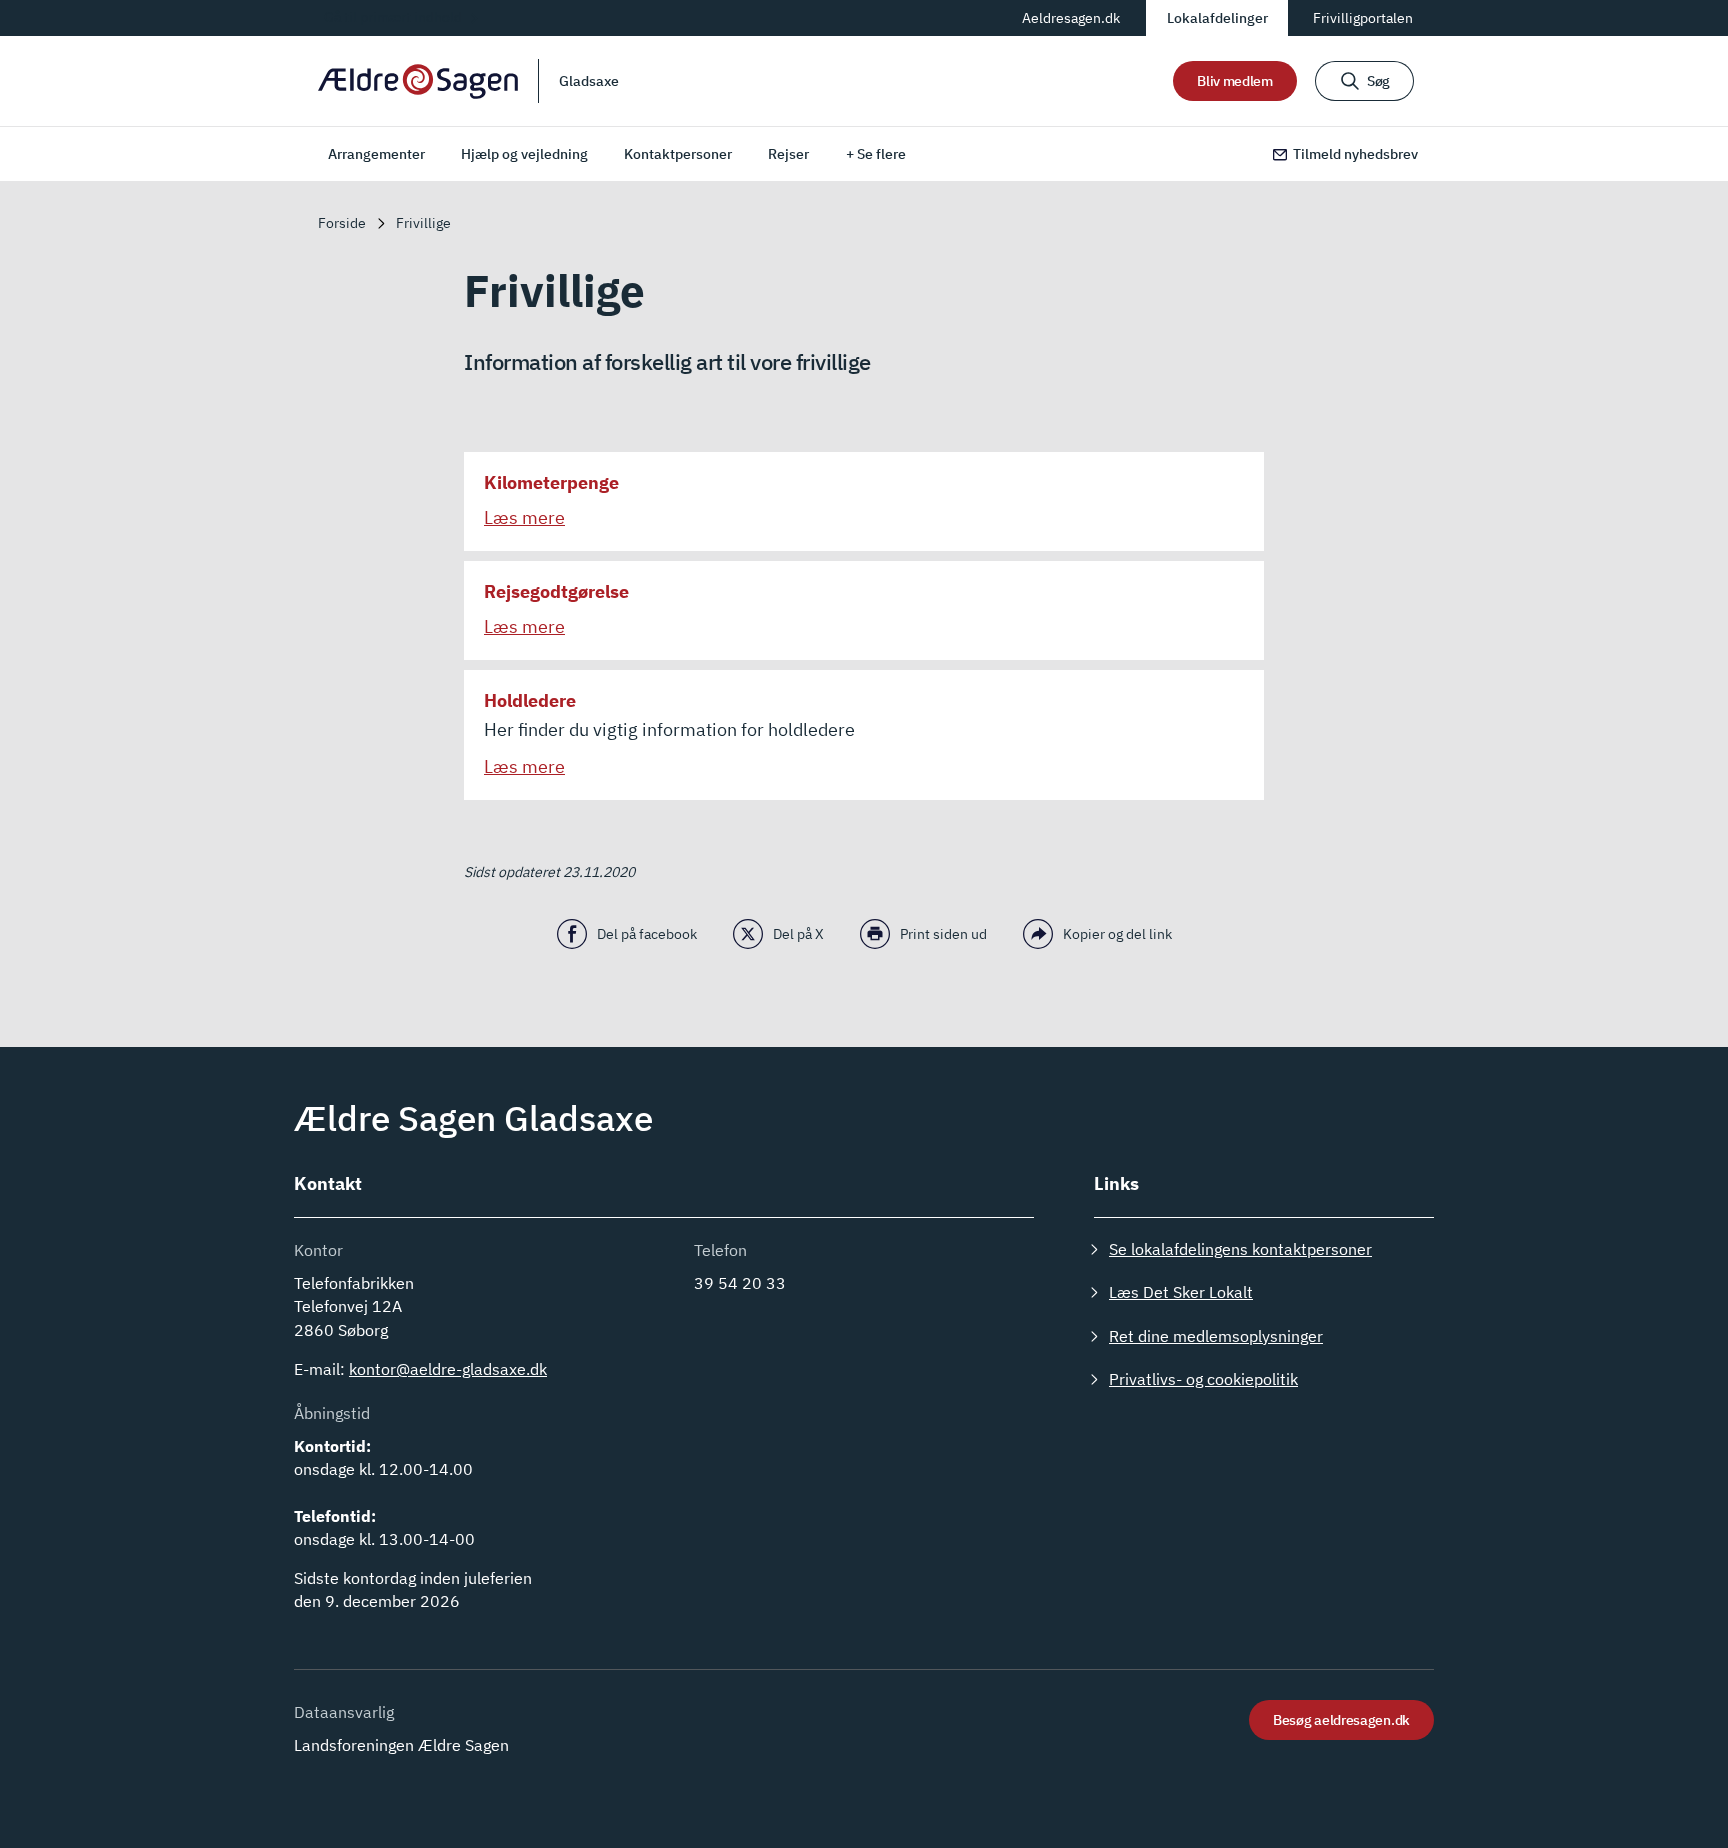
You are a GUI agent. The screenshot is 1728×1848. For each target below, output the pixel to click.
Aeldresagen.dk (1071, 18)
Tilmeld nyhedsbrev (1355, 154)
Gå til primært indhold (393, 17)
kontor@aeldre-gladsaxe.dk (448, 1369)
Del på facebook (647, 934)
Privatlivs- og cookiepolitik (1203, 1379)
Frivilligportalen (1363, 18)
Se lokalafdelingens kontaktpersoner (1240, 1249)
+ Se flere (876, 154)
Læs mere (524, 517)
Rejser (788, 154)
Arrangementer (376, 154)
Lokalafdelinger (1217, 18)
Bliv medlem (1235, 81)
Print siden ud (943, 934)
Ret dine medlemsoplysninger (1216, 1336)
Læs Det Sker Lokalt (1181, 1292)
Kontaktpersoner (678, 154)
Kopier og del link (1117, 934)
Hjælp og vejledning (524, 154)
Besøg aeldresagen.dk (1341, 1720)
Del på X (798, 934)
